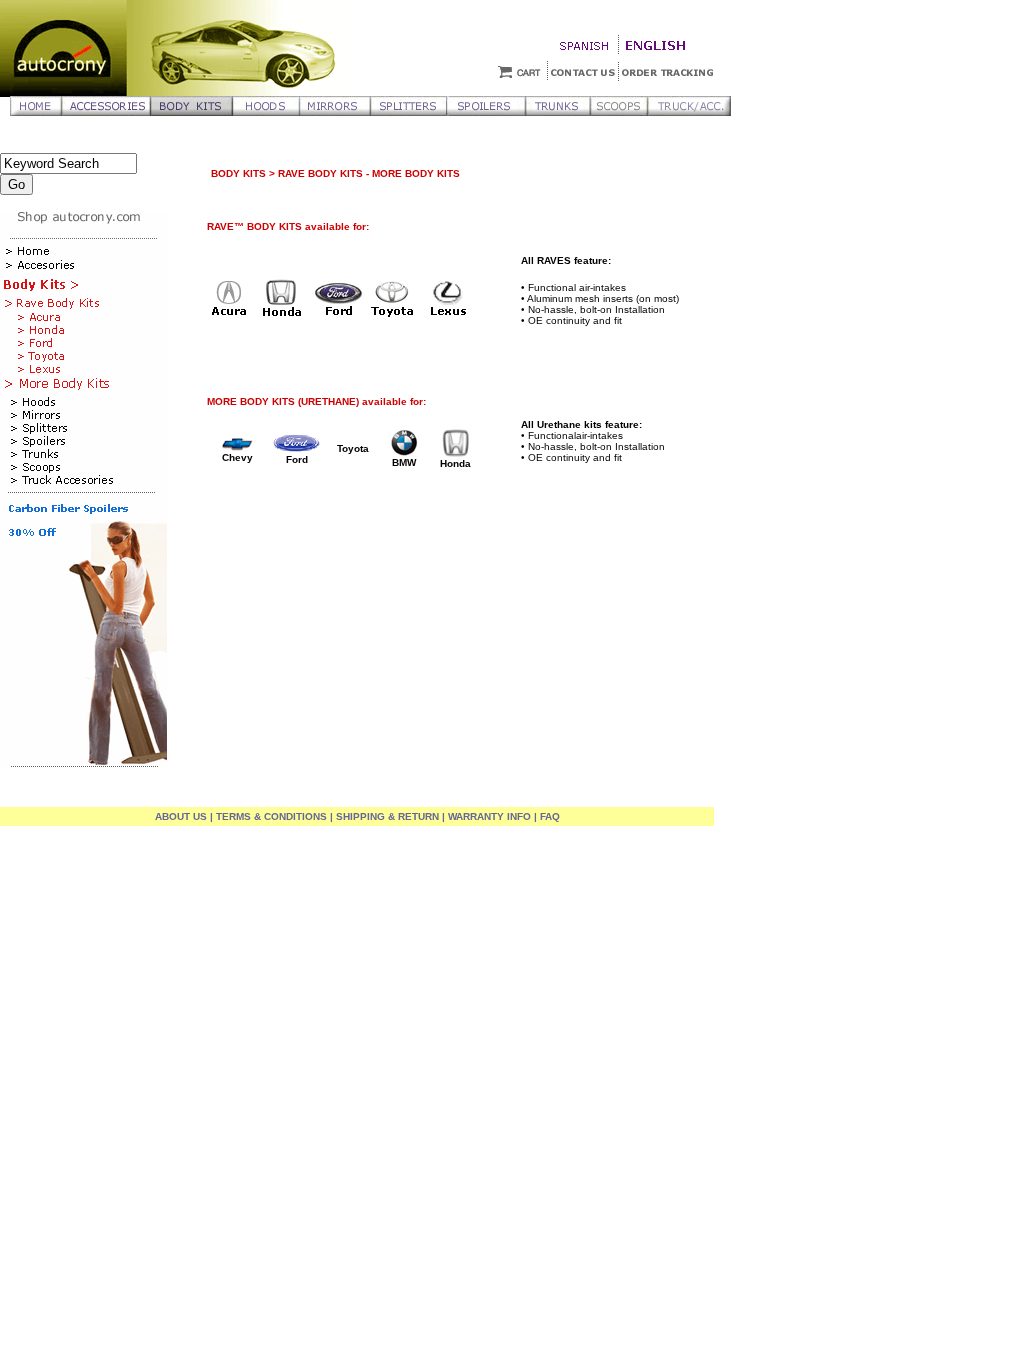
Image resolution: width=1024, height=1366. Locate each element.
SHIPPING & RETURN (387, 816)
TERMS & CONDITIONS (271, 816)
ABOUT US (181, 816)
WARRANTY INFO (489, 816)
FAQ (548, 816)
